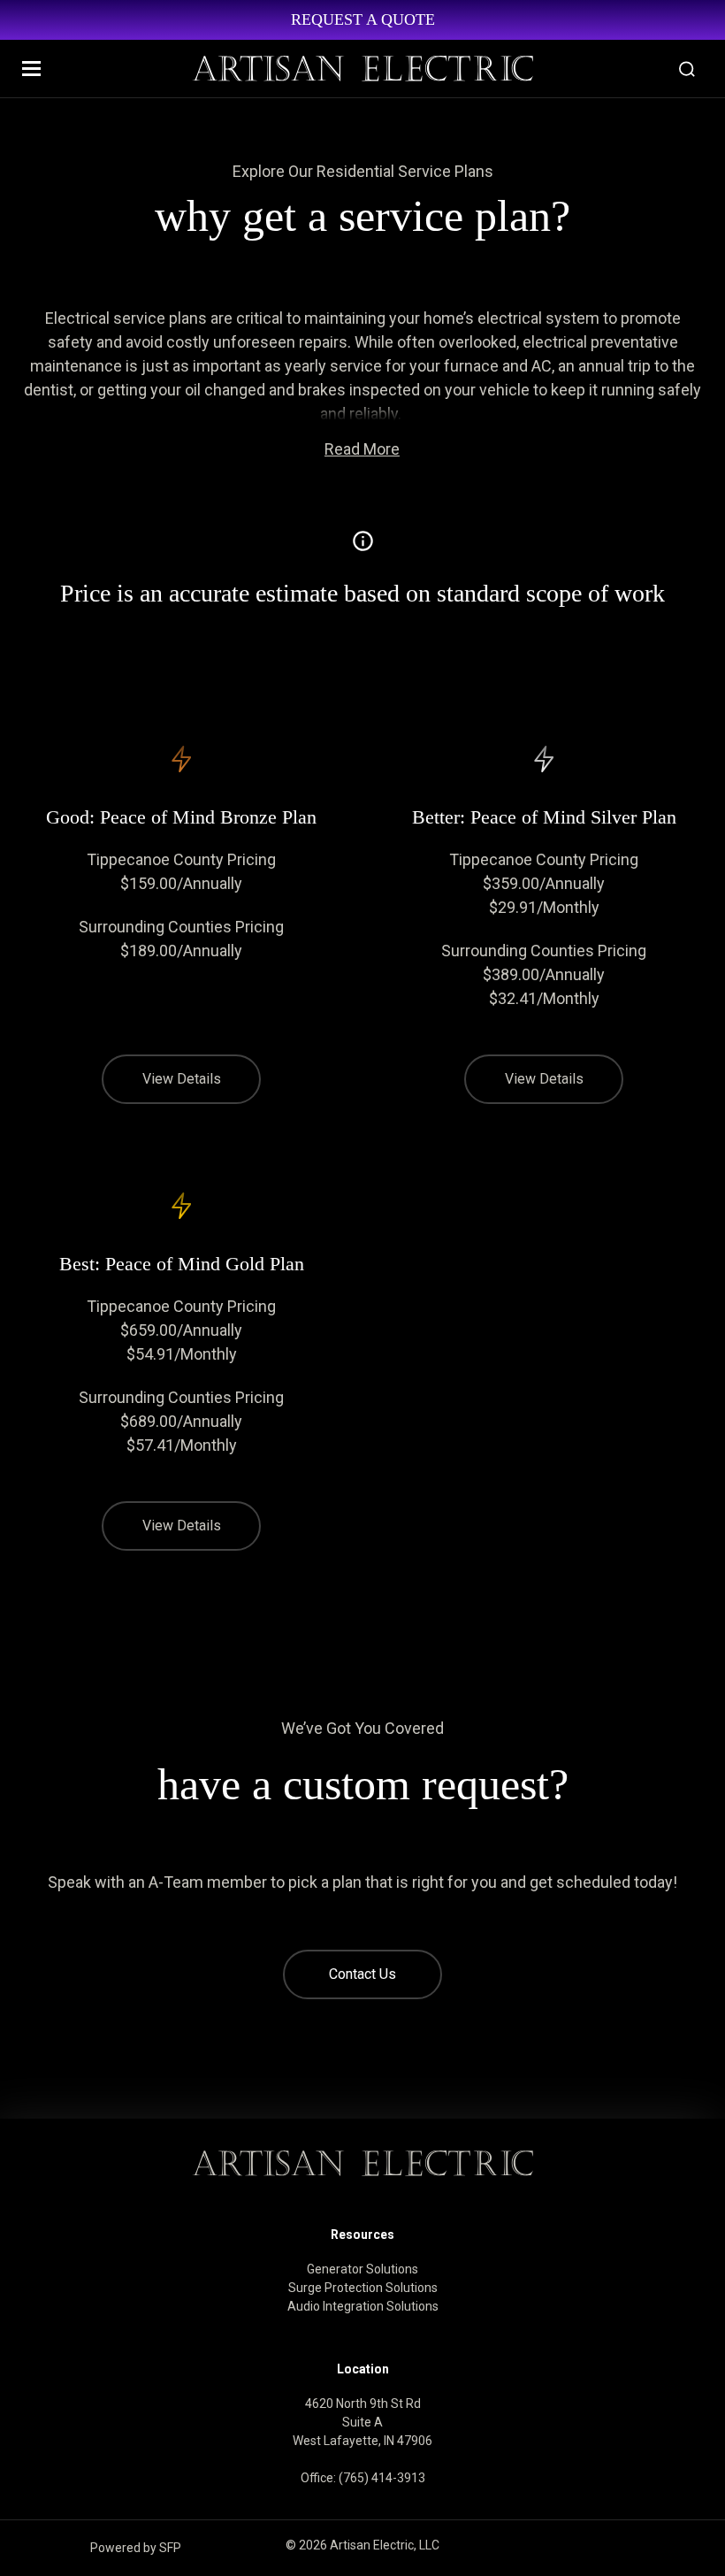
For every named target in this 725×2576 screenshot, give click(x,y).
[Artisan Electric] (362, 69)
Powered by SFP (136, 2548)
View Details (182, 1079)
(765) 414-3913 (382, 2478)
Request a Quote (363, 19)
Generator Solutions (362, 2269)
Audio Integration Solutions (363, 2306)
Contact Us (362, 1974)
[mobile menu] (31, 69)
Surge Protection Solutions (363, 2288)
